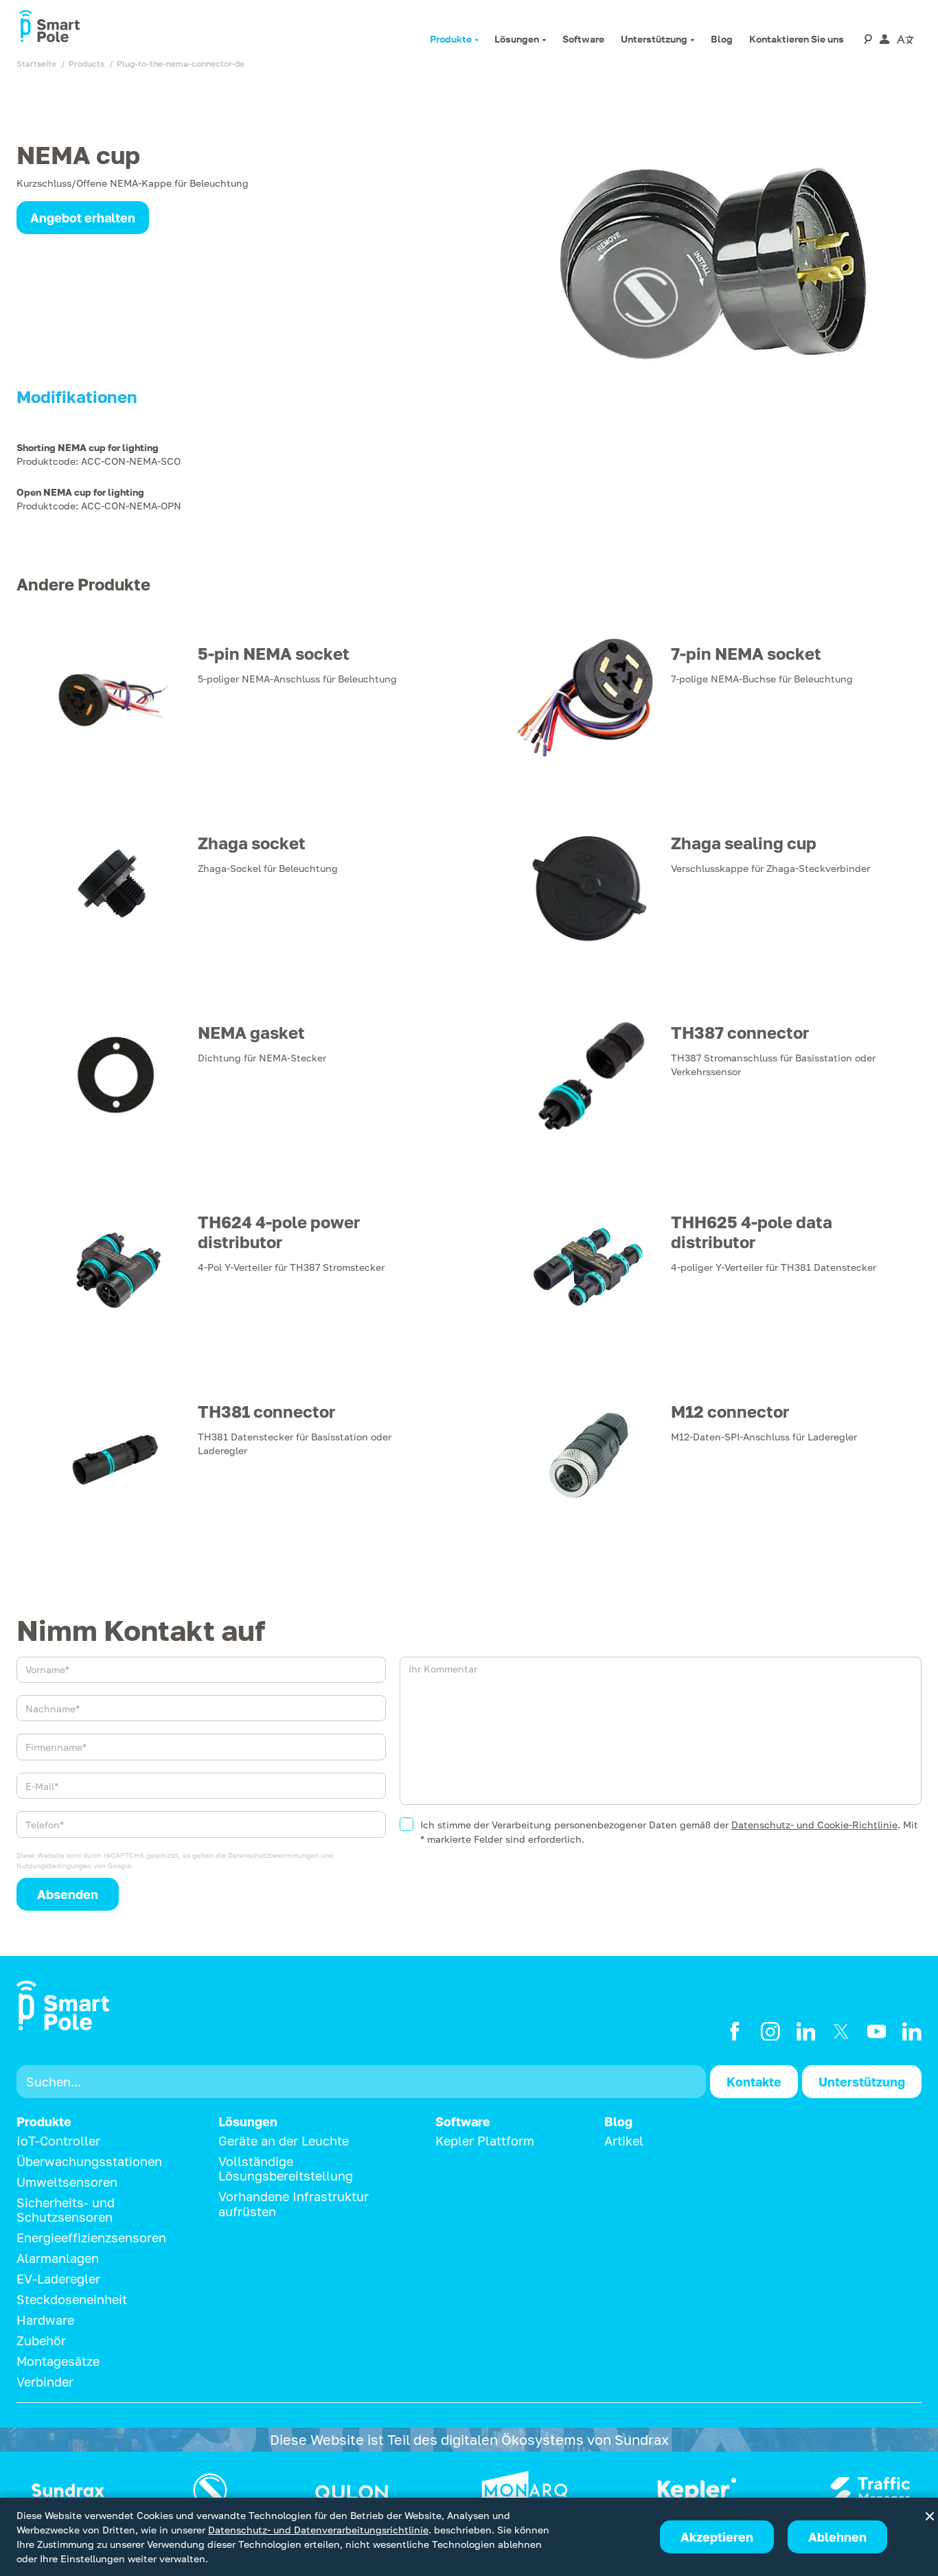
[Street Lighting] (352, 2490)
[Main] (68, 2490)
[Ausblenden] (930, 2516)
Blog (618, 2122)
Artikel (624, 2141)
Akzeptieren (717, 2537)
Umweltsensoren (67, 2182)
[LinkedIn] (806, 2032)
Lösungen (248, 2122)
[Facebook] (735, 2032)
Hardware (45, 2320)
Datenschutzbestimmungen (273, 1855)
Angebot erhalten (83, 218)
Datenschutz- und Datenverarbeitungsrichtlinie (318, 2530)
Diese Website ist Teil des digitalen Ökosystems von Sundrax (469, 2439)
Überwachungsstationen (89, 2161)
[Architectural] (525, 2490)
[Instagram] (770, 2032)
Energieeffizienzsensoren (91, 2238)
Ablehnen (837, 2537)
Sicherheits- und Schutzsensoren (66, 2210)
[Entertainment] (210, 2490)
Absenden (68, 1894)
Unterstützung (862, 2082)
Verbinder (45, 2382)
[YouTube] (877, 2032)
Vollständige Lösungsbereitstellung (286, 2169)
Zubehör (41, 2341)
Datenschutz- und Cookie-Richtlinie (814, 1825)
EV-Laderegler (58, 2279)
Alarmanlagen (58, 2258)
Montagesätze (58, 2361)
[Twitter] (841, 2032)
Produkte (44, 2122)
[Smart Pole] (49, 27)
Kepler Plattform (485, 2141)
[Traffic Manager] (870, 2490)
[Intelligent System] (697, 2490)
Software (463, 2122)
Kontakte (754, 2082)
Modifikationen (77, 397)
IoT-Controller (58, 2141)
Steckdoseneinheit (72, 2299)
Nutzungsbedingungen (54, 1865)
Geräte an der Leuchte (284, 2141)
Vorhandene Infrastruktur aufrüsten (294, 2204)
